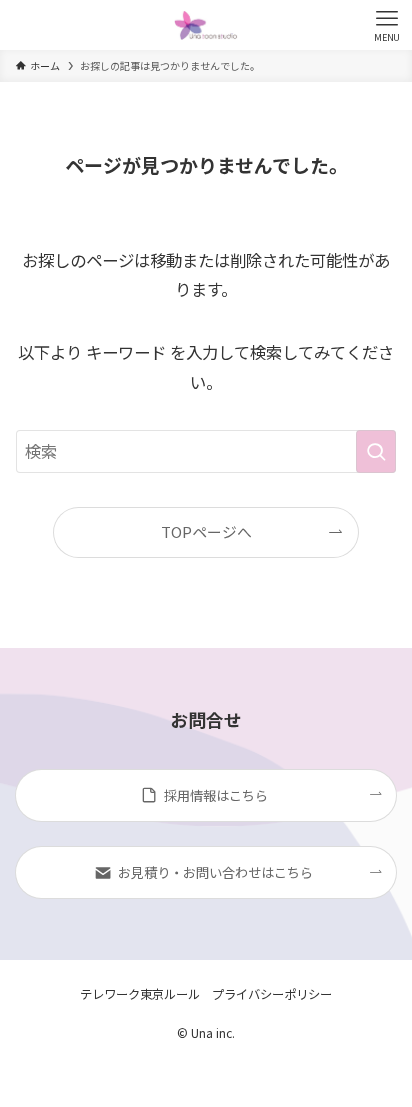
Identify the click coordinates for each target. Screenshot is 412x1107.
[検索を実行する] (376, 451)
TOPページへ (206, 531)
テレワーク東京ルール (140, 994)
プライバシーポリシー (272, 994)
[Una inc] (205, 25)
